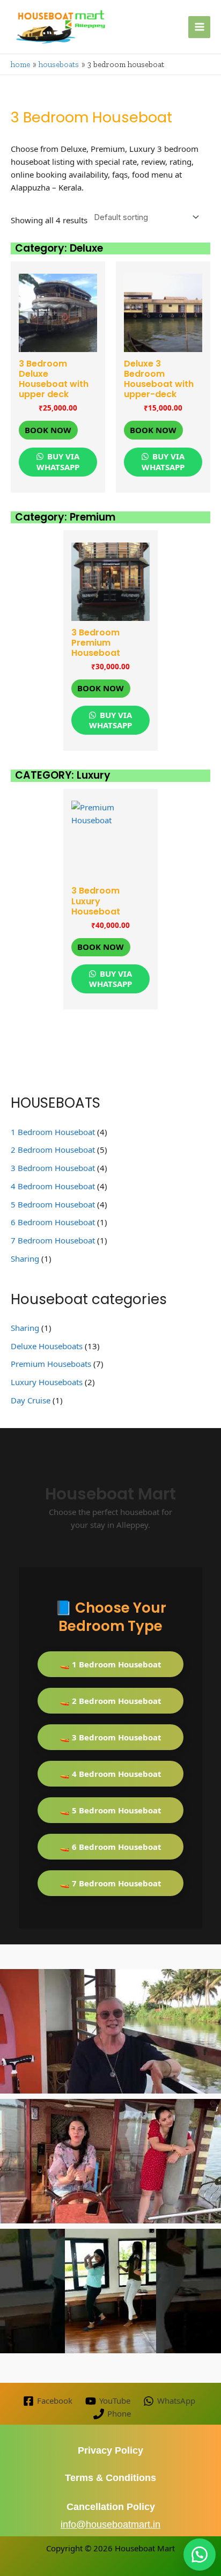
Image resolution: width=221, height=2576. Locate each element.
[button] (200, 2555)
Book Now (48, 430)
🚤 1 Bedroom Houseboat (110, 1664)
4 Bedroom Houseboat (53, 1186)
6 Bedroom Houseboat (53, 1222)
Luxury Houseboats (47, 1382)
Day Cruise (31, 1400)
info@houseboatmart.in (110, 2524)
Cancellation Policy (111, 2507)
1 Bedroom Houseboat (53, 1132)
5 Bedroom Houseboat (53, 1204)
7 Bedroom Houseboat (53, 1240)
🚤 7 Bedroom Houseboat (110, 1883)
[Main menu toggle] (199, 27)
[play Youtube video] (110, 2031)
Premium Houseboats (51, 1364)
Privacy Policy (110, 2450)
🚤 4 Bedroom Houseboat (110, 1774)
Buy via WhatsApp (58, 462)
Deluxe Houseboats (47, 1346)
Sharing (25, 1258)
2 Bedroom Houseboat (53, 1150)
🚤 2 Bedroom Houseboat (110, 1701)
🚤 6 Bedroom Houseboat (110, 1847)
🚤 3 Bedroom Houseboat (110, 1737)
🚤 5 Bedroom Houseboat (110, 1810)
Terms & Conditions (110, 2478)
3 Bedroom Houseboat (53, 1168)
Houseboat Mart (145, 2548)
